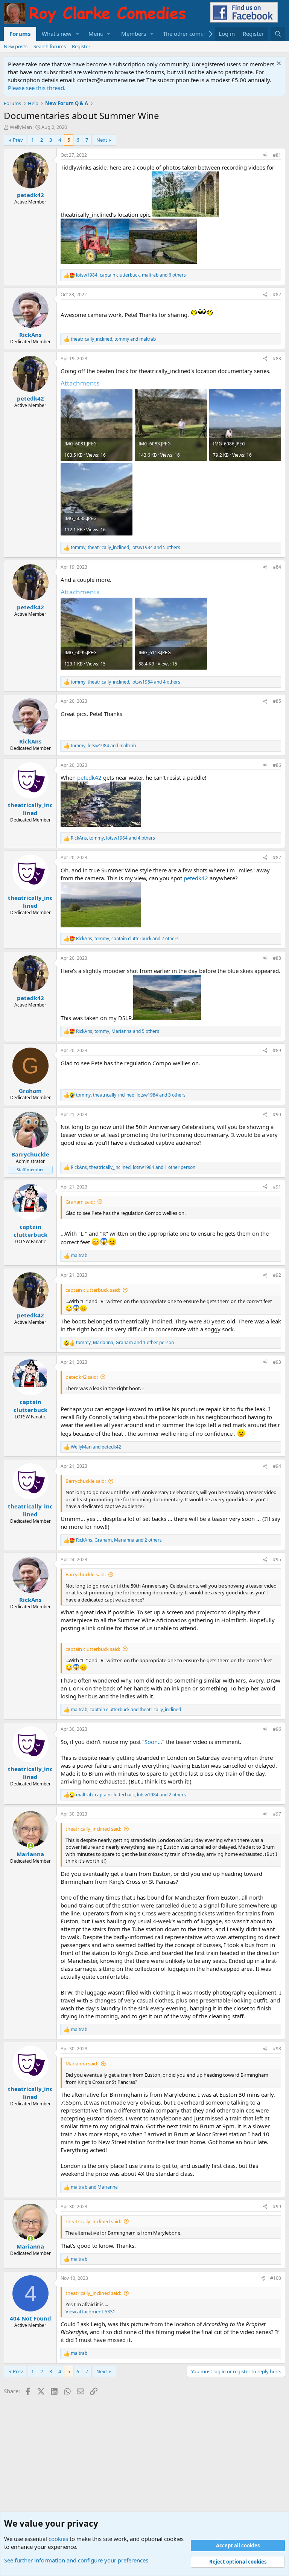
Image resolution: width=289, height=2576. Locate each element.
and (96, 1447)
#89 (277, 1050)
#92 (277, 1275)
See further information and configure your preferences (76, 2560)
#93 (277, 1362)
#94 (277, 1466)
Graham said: (80, 1202)
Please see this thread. (37, 88)
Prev (18, 140)
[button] (78, 34)
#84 (277, 567)
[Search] (278, 34)
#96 (277, 1729)
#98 (277, 2049)
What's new (57, 34)
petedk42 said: (82, 1377)
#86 (277, 765)
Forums (20, 34)
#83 (277, 359)
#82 (277, 294)
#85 (277, 701)
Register (81, 46)
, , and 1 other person (133, 1167)
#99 (277, 2207)
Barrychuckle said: (86, 1481)
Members (134, 34)
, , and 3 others (131, 1095)
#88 (277, 958)
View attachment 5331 (90, 2311)
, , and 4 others (125, 682)
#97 (277, 1814)
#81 (277, 155)
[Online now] (30, 1846)
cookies (58, 2539)
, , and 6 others (131, 275)
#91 (277, 1187)
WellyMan (21, 127)
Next (102, 140)
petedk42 (89, 777)
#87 (277, 857)
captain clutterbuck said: (93, 1290)
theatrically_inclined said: (93, 1829)
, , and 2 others (127, 939)
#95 (277, 1560)
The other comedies (189, 34)
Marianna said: (82, 2064)
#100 (276, 2278)
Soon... (153, 1742)
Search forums (50, 46)
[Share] (265, 155)
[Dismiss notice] (278, 64)
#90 (277, 1114)
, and (113, 339)
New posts (16, 46)
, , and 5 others (125, 548)
